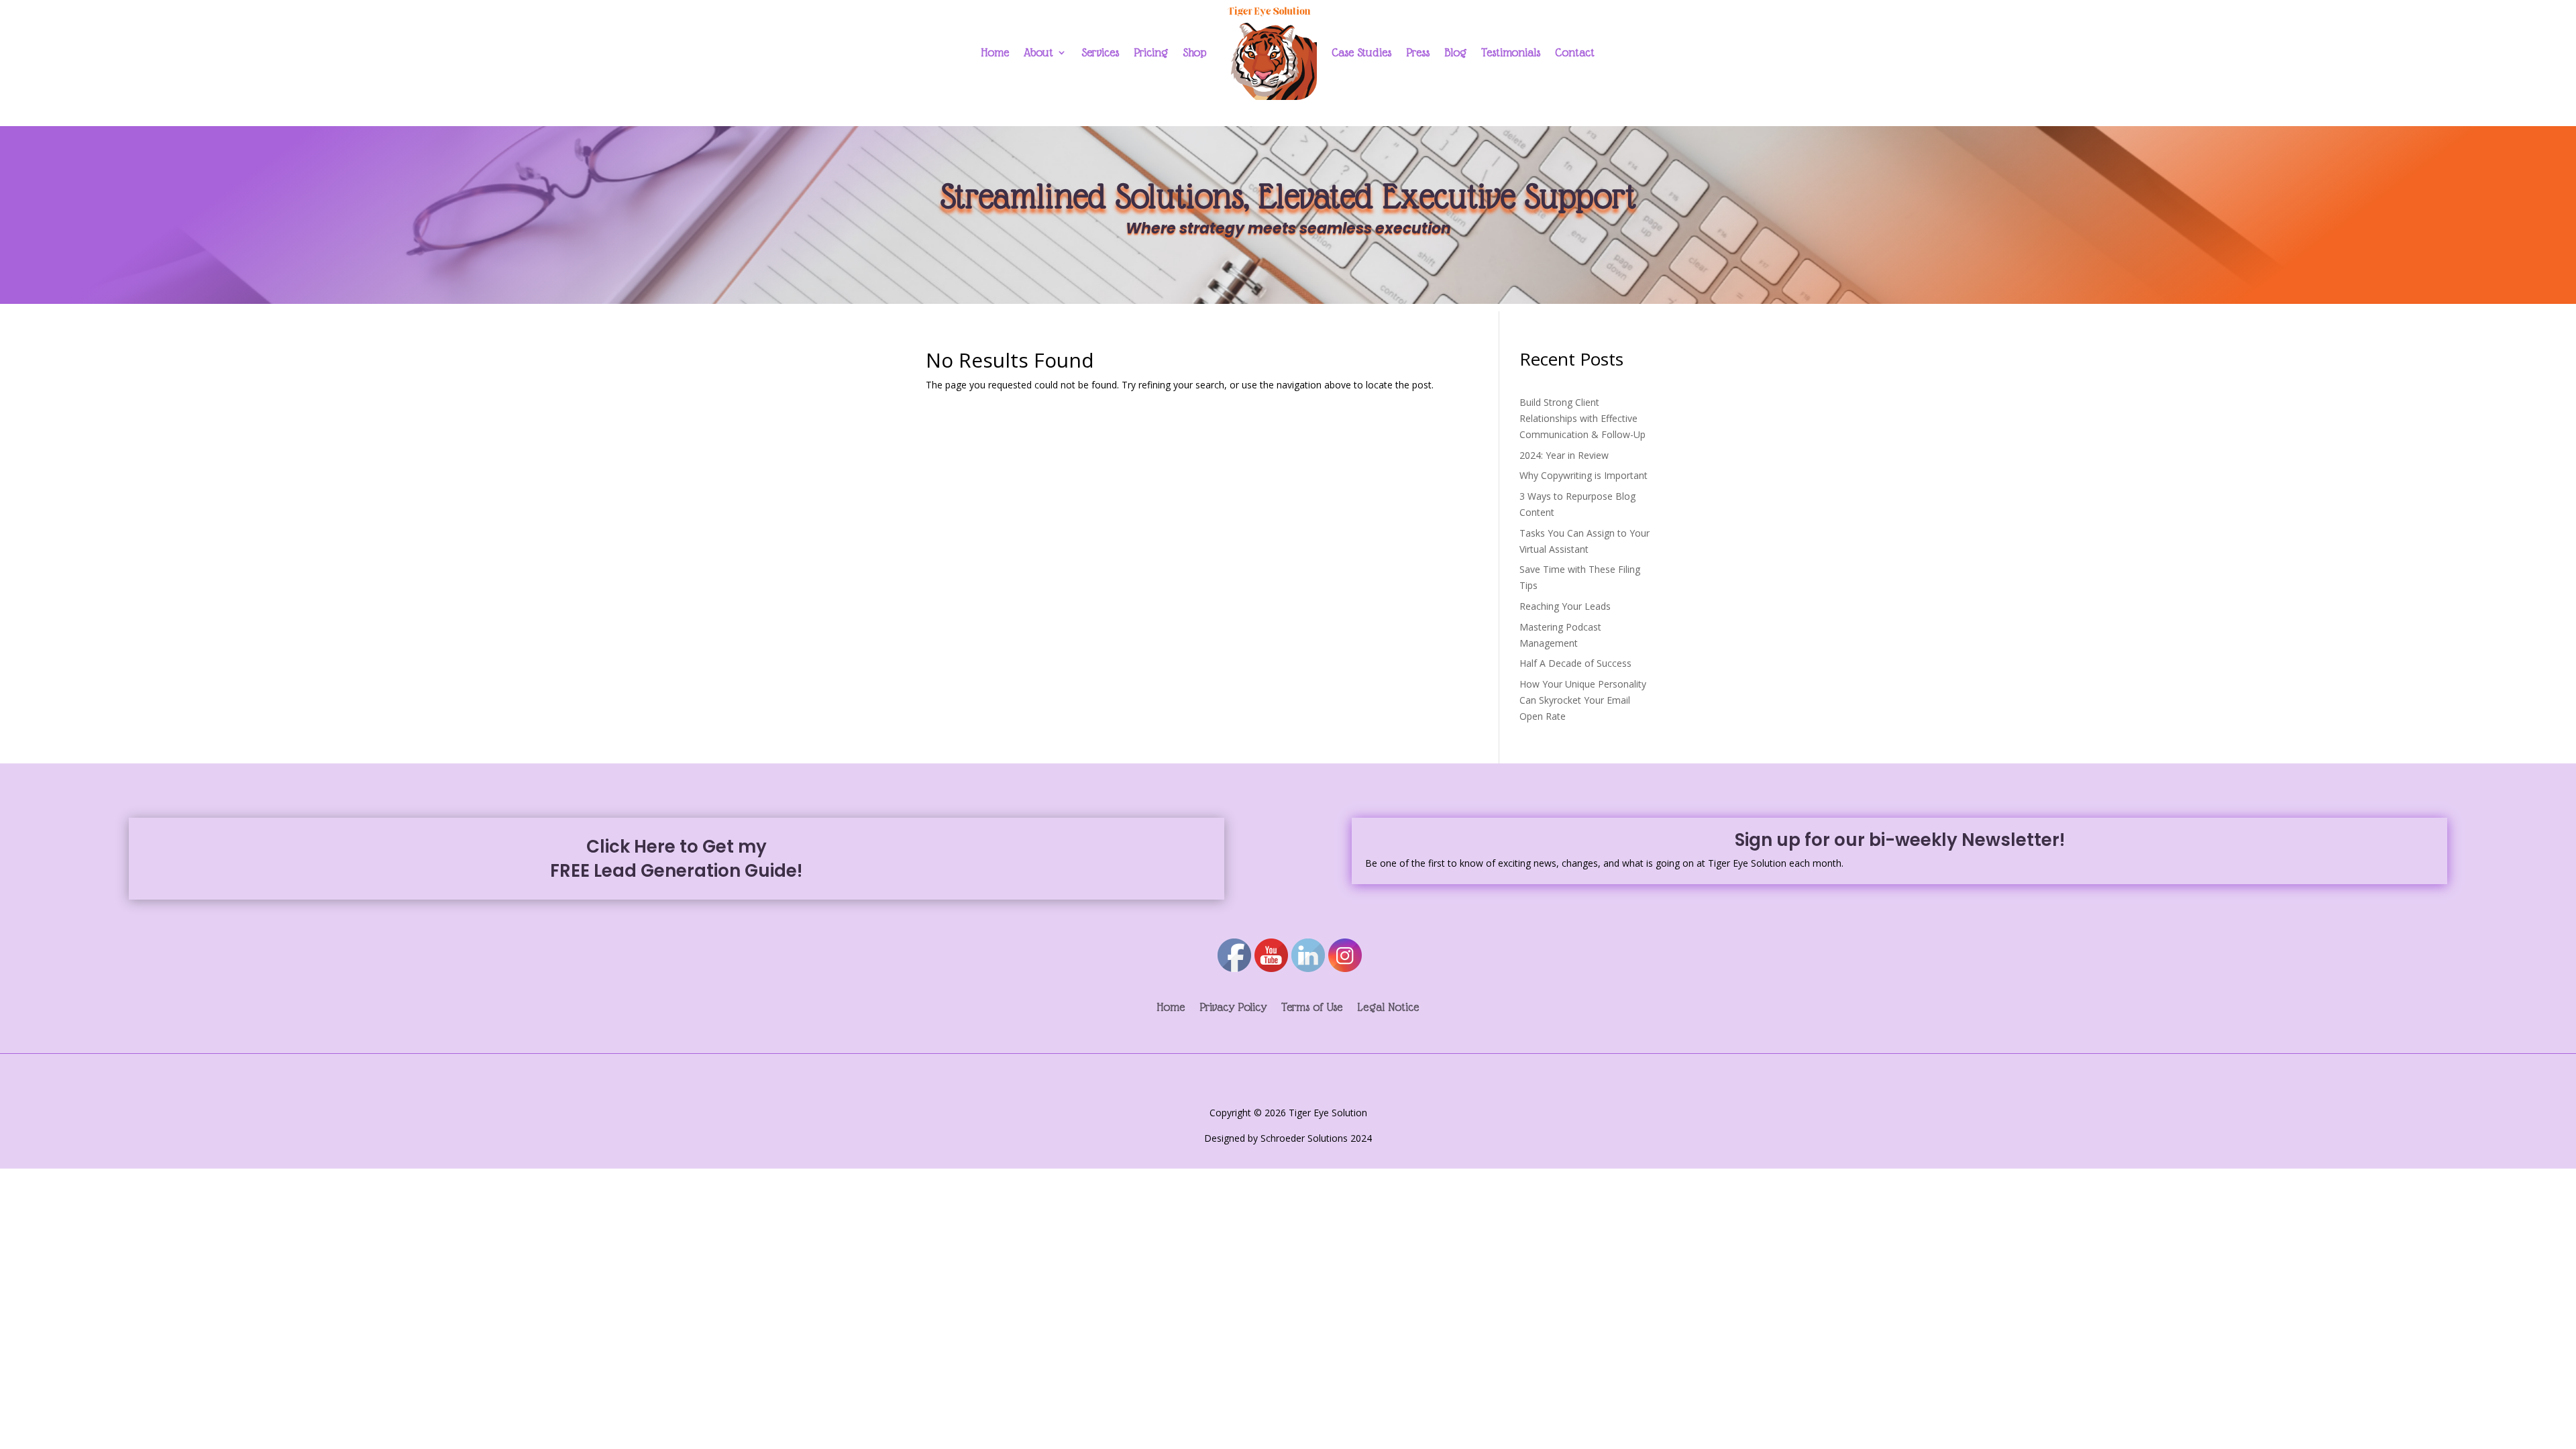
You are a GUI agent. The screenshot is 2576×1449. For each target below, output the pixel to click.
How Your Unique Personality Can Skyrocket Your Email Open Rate (1583, 700)
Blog (1455, 52)
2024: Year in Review (1564, 455)
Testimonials (1511, 52)
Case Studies (1361, 52)
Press (1418, 52)
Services (1100, 52)
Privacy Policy (1233, 1008)
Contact (1575, 52)
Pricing (1151, 52)
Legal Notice (1388, 1008)
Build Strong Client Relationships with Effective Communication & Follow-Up (1582, 418)
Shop (1194, 52)
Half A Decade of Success (1575, 663)
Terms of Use (1312, 1008)
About (1038, 52)
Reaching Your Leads (1565, 606)
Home (995, 52)
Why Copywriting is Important (1584, 475)
